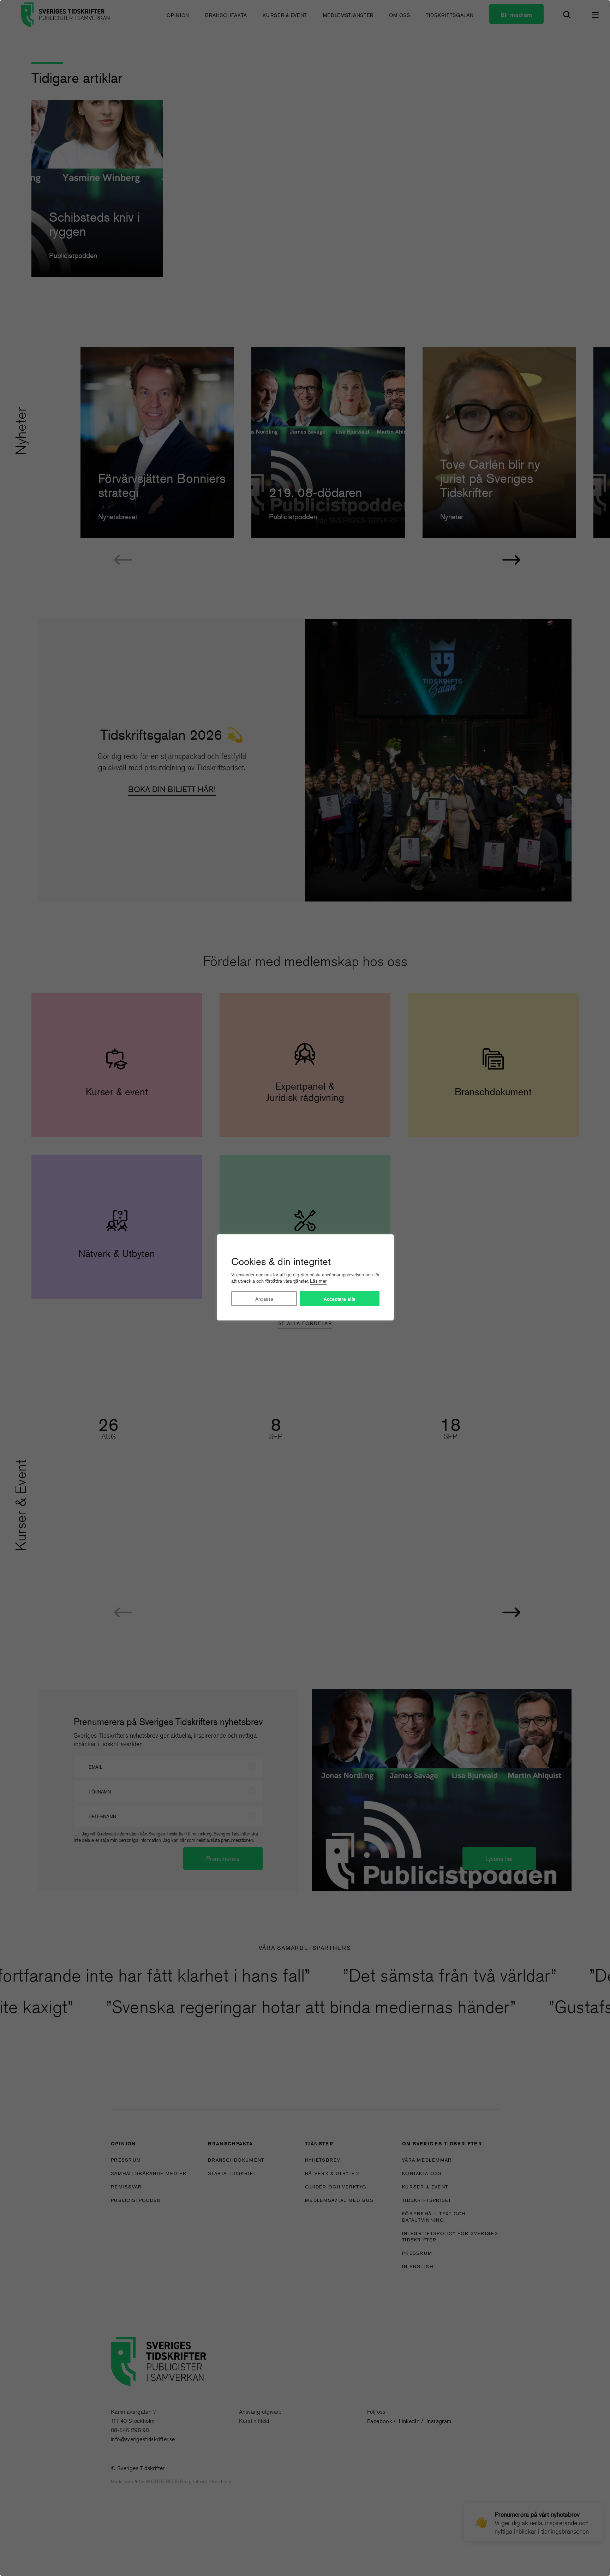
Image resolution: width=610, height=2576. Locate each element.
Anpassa (264, 1299)
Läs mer (318, 1281)
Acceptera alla (340, 1299)
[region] (305, 1288)
